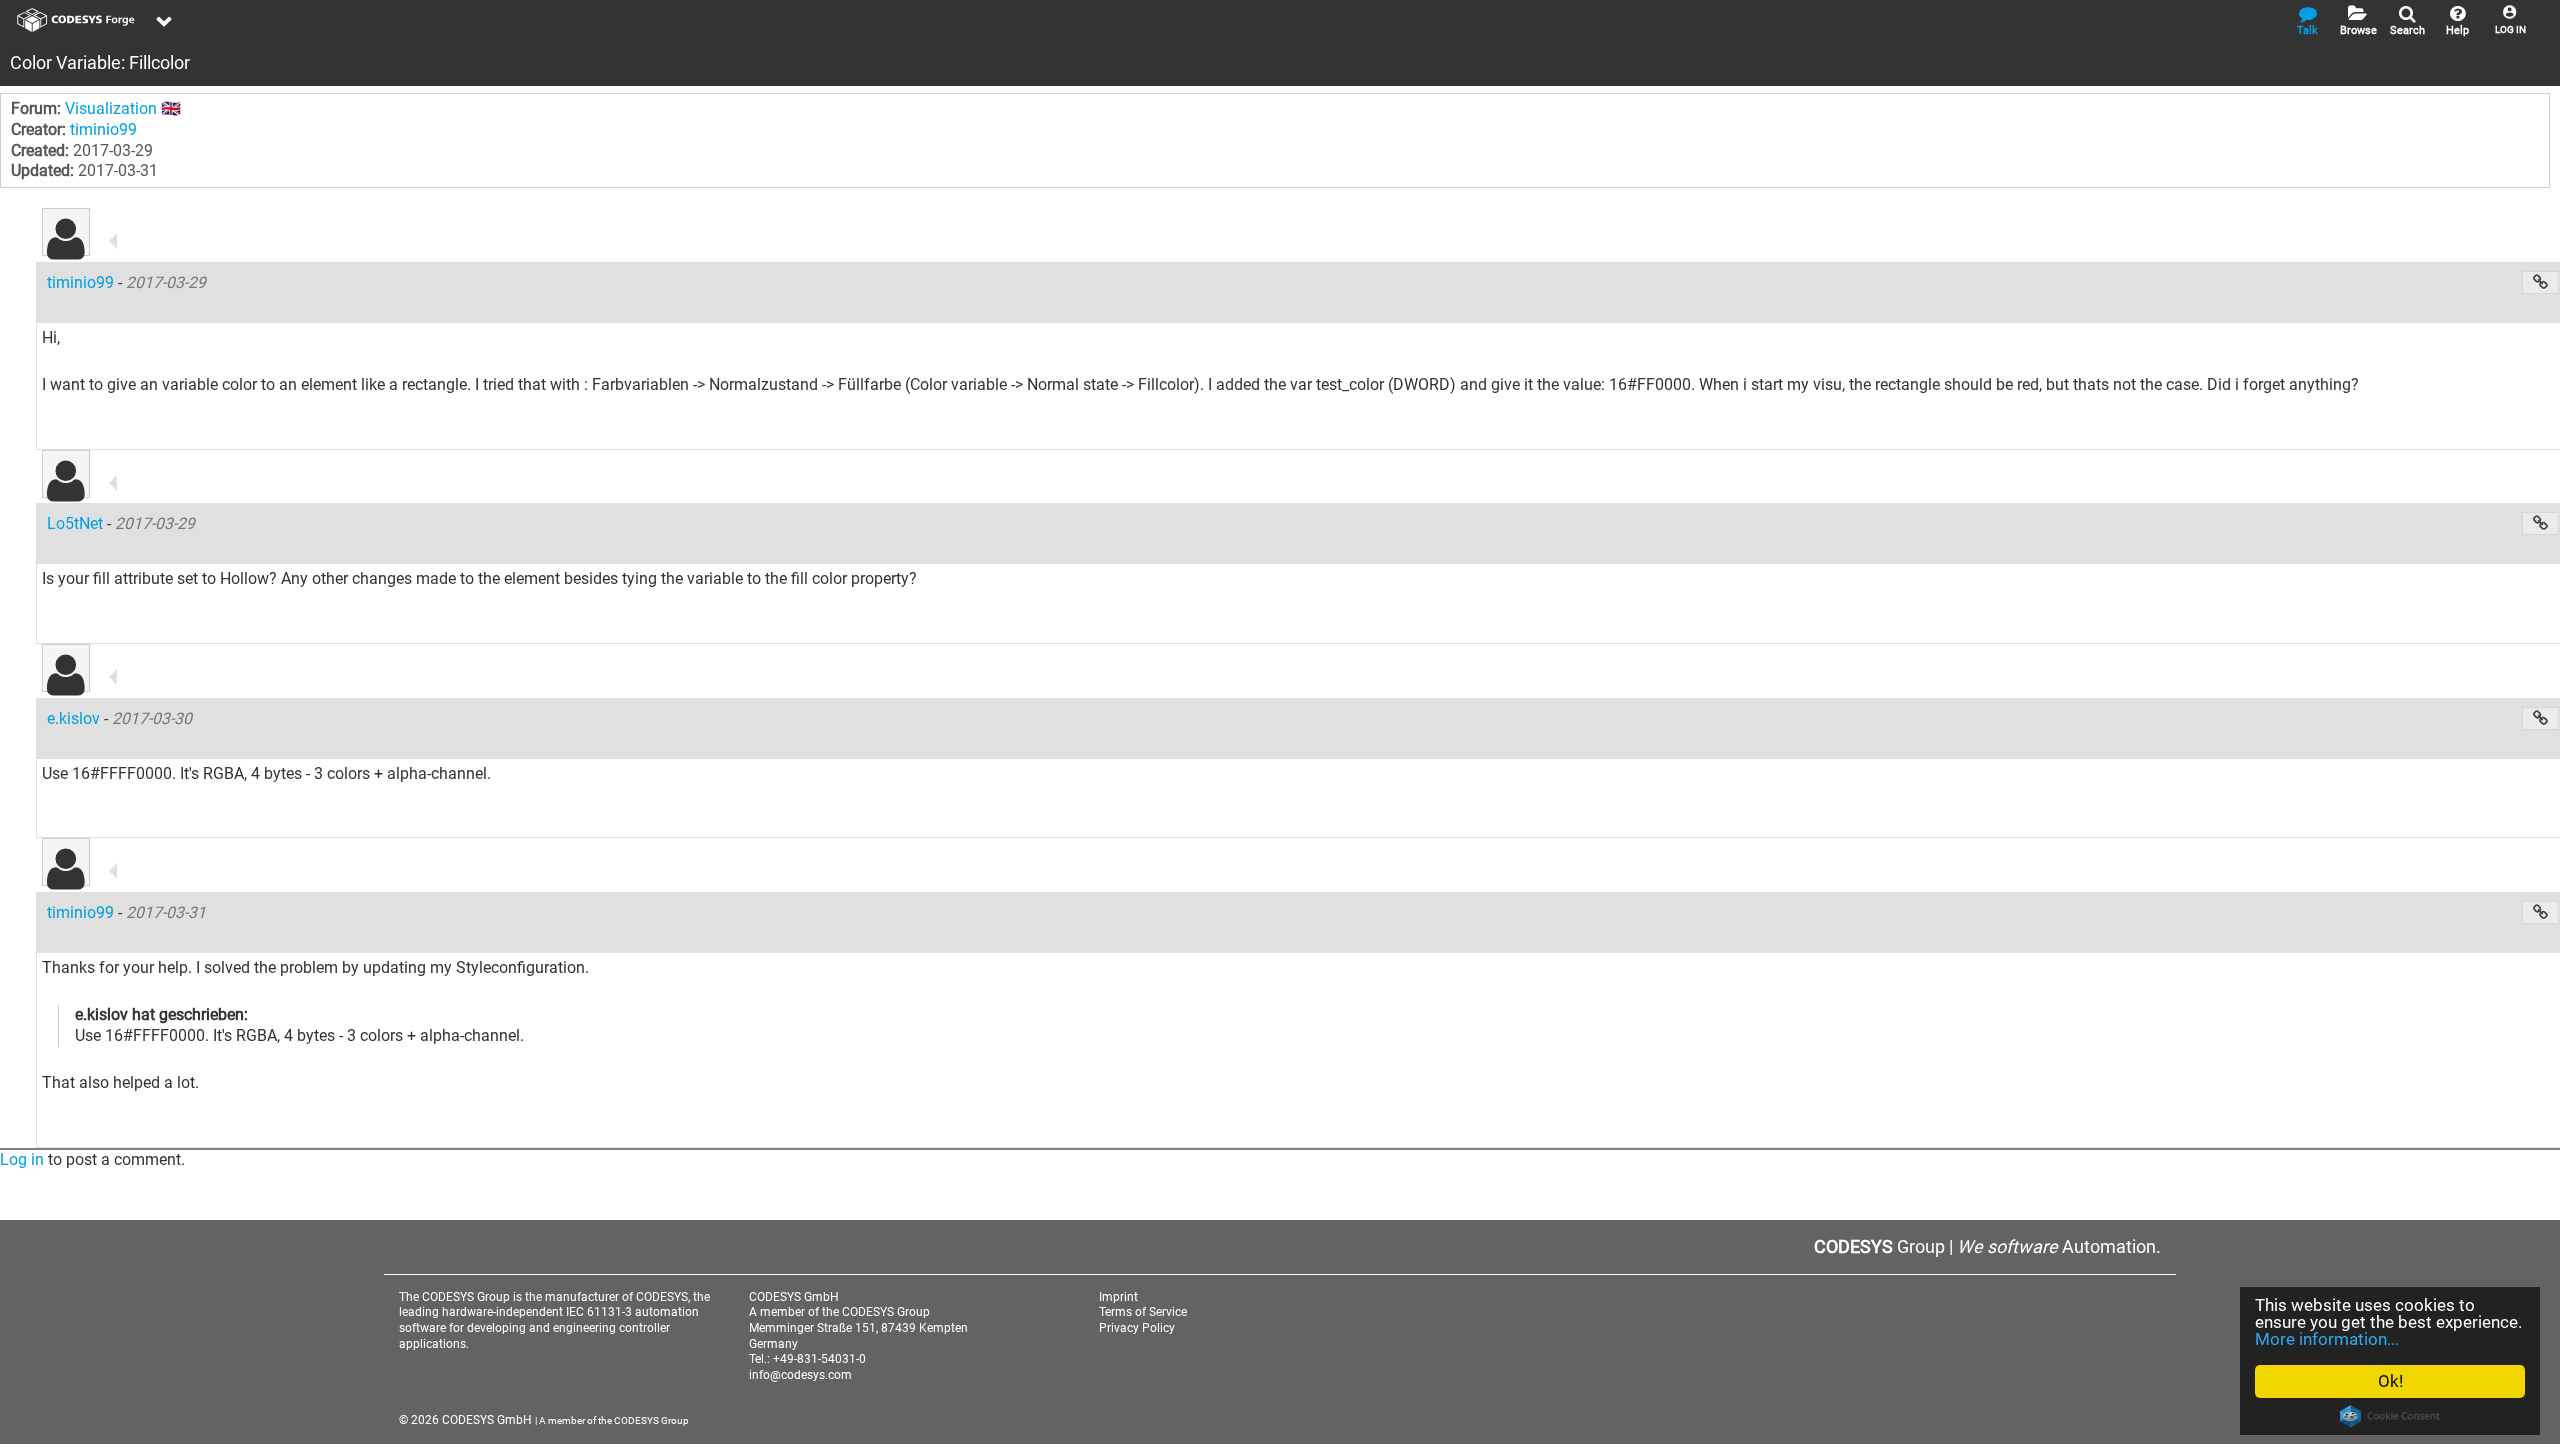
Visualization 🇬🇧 (123, 108)
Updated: (42, 170)
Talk (2307, 30)
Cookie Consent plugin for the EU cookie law (2390, 1416)
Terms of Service (1143, 1312)
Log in (22, 1159)
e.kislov (75, 718)
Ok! (2390, 1381)
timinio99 (103, 129)
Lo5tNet (77, 523)
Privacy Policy (1137, 1328)
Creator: (38, 129)
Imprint (1118, 1297)
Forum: (36, 108)
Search (2407, 30)
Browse (2358, 30)
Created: (40, 150)
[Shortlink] (2540, 282)
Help (2457, 30)
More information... (2327, 1339)
